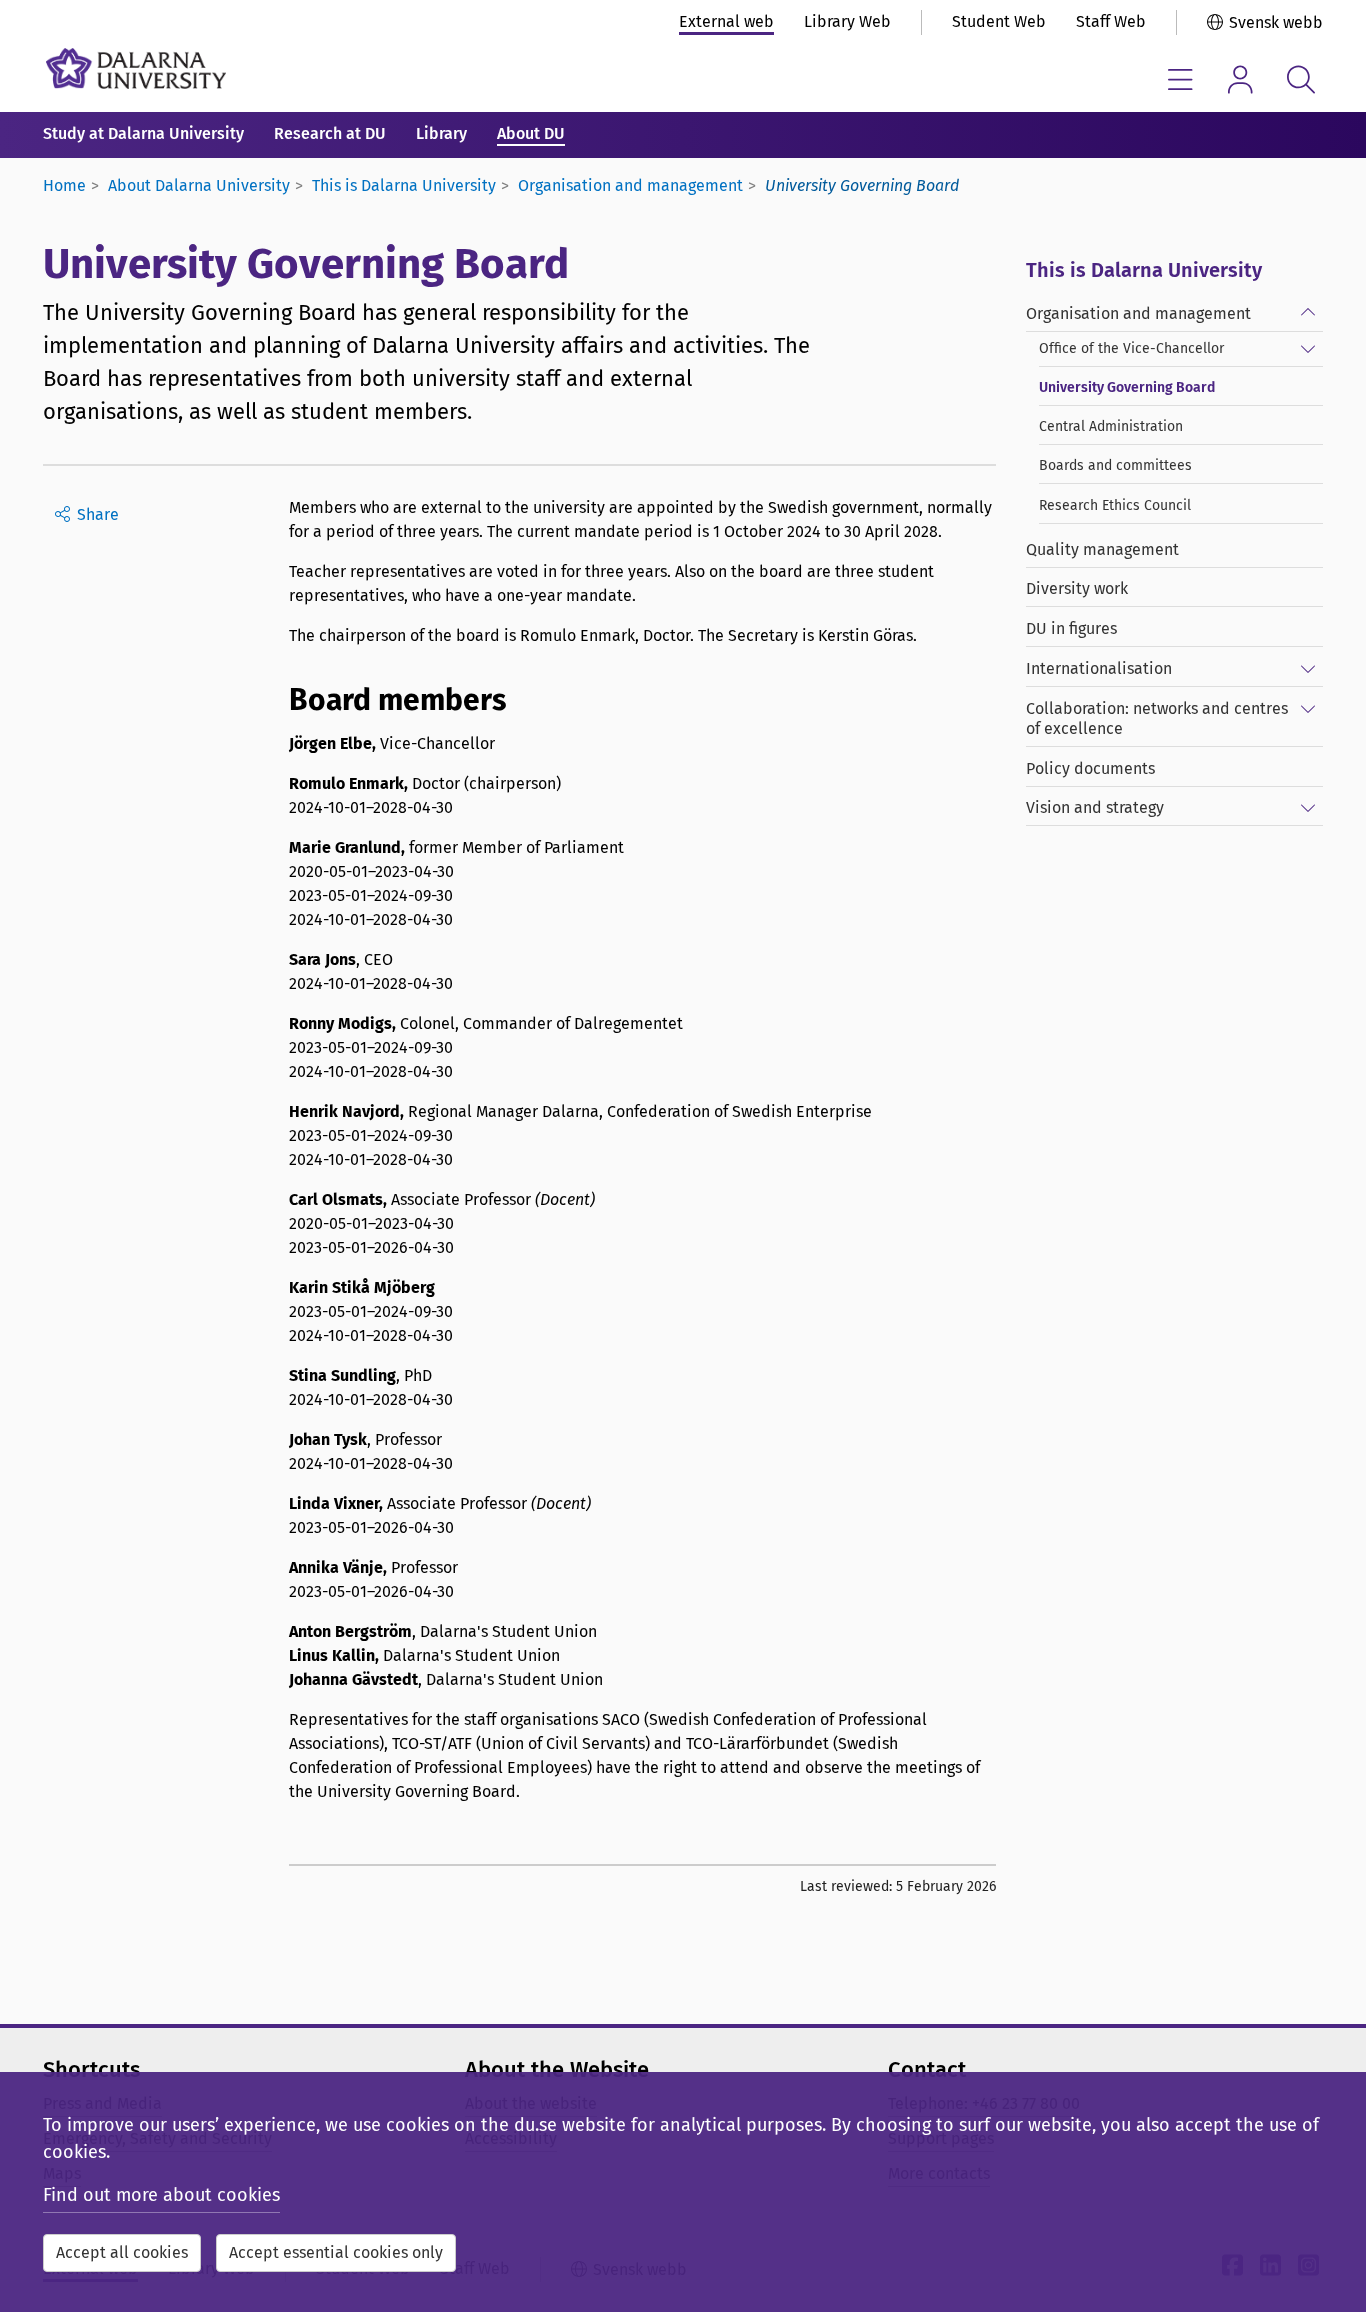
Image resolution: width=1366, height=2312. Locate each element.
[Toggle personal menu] (1240, 79)
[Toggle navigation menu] (1180, 79)
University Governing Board (1127, 387)
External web (726, 21)
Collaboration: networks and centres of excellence (1157, 718)
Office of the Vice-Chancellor (1131, 348)
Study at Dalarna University (143, 133)
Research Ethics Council (1115, 505)
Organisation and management (630, 185)
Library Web (847, 21)
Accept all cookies (122, 2252)
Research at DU (330, 133)
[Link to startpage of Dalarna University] (136, 68)
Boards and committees (1115, 465)
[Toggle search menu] (1300, 79)
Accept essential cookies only (336, 2252)
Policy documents (1090, 768)
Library (441, 133)
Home (64, 185)
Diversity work (1077, 588)
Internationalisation (1099, 668)
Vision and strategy (1095, 807)
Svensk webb (1276, 22)
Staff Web (1111, 21)
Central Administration (1111, 426)
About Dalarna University (199, 185)
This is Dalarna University (404, 185)
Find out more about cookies (161, 2195)
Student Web (999, 21)
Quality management (1102, 549)
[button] (1308, 309)
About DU (531, 133)
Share (98, 514)
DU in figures (1071, 628)
